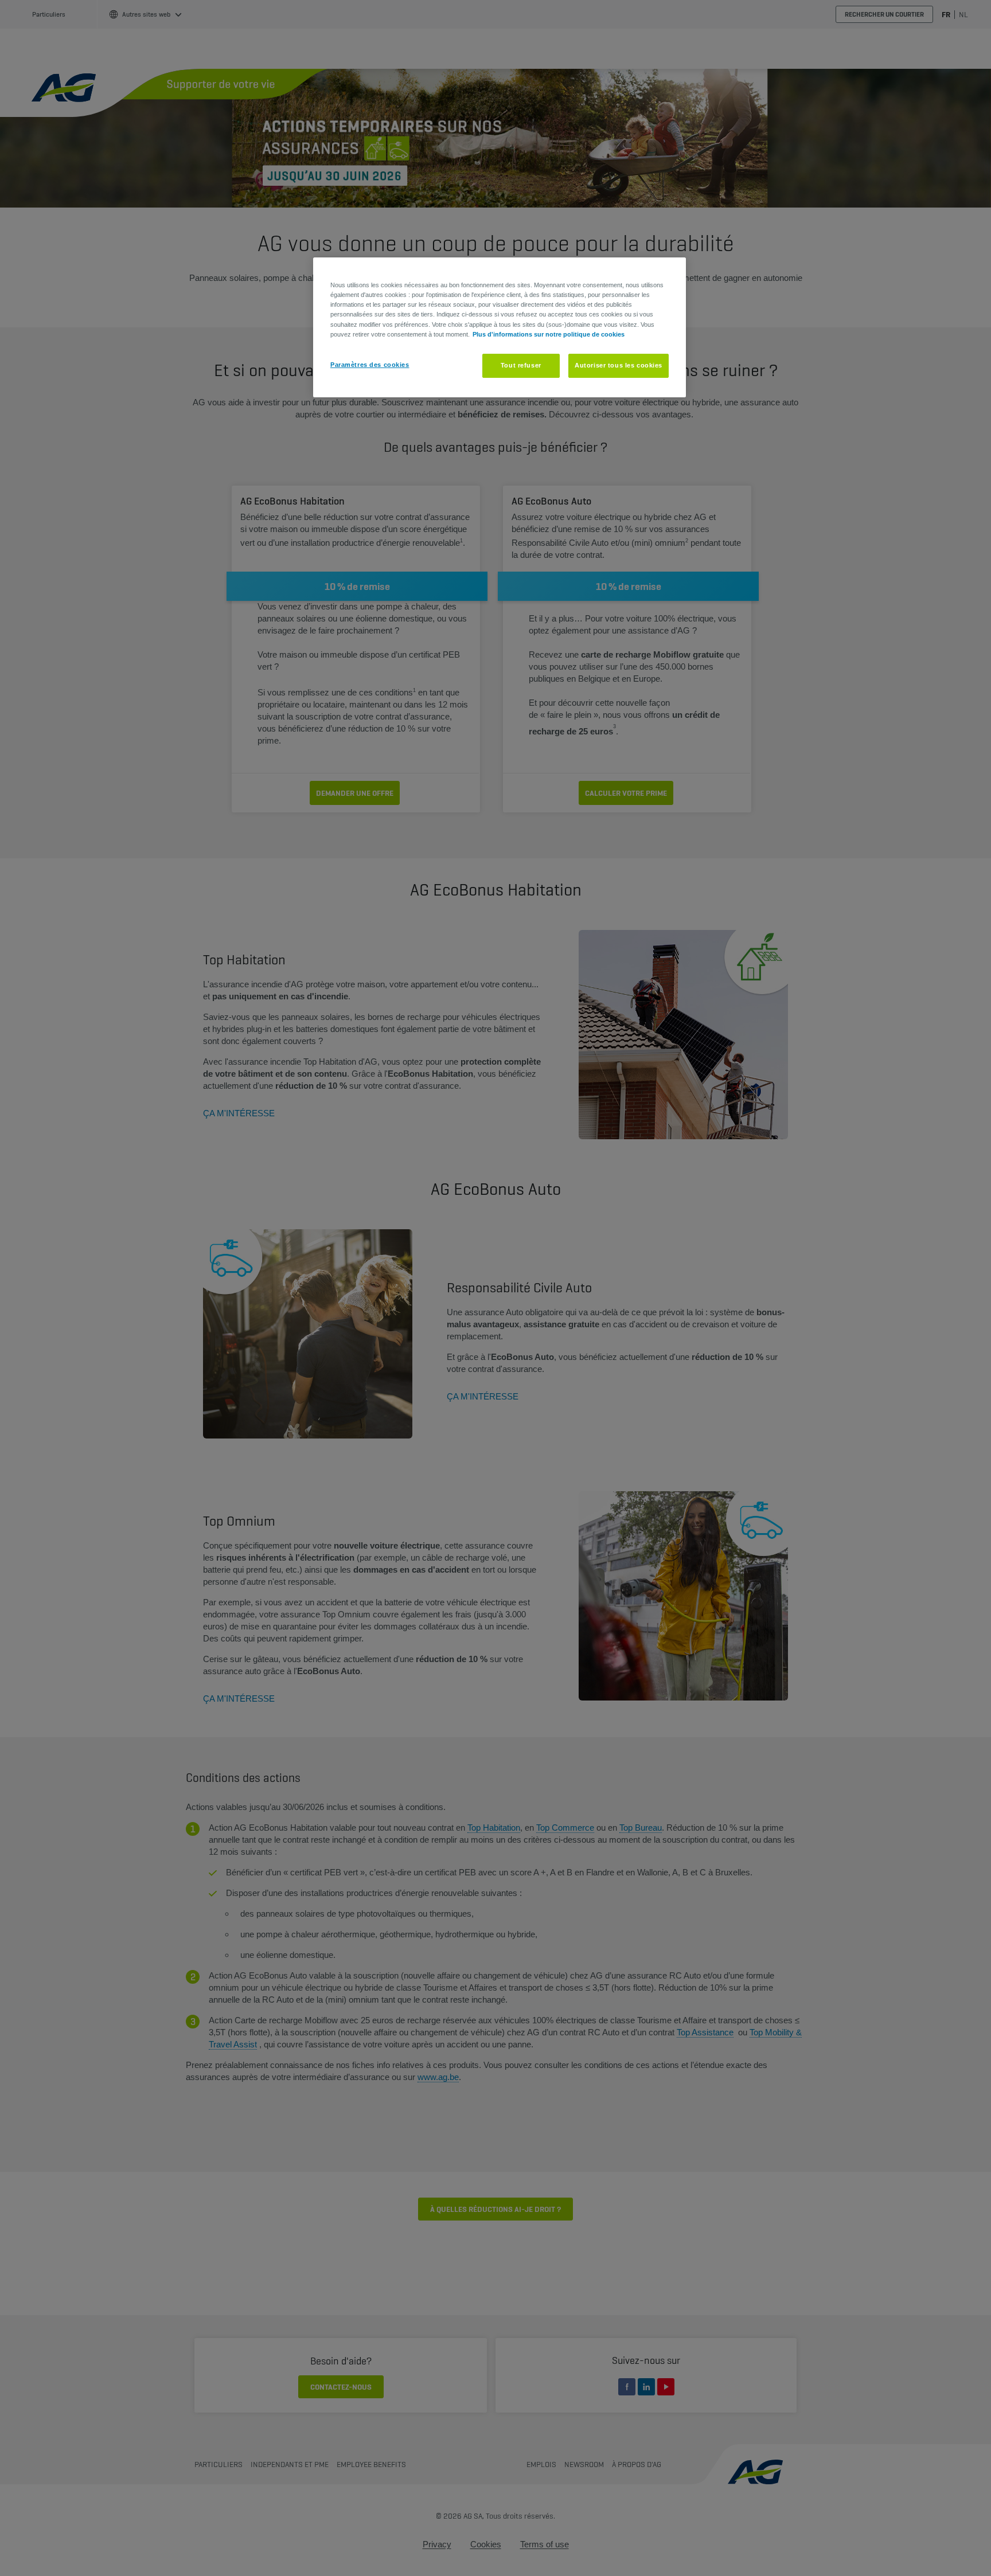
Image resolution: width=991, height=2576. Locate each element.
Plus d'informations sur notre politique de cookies (549, 334)
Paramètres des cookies (370, 365)
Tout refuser (521, 365)
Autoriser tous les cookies (619, 365)
